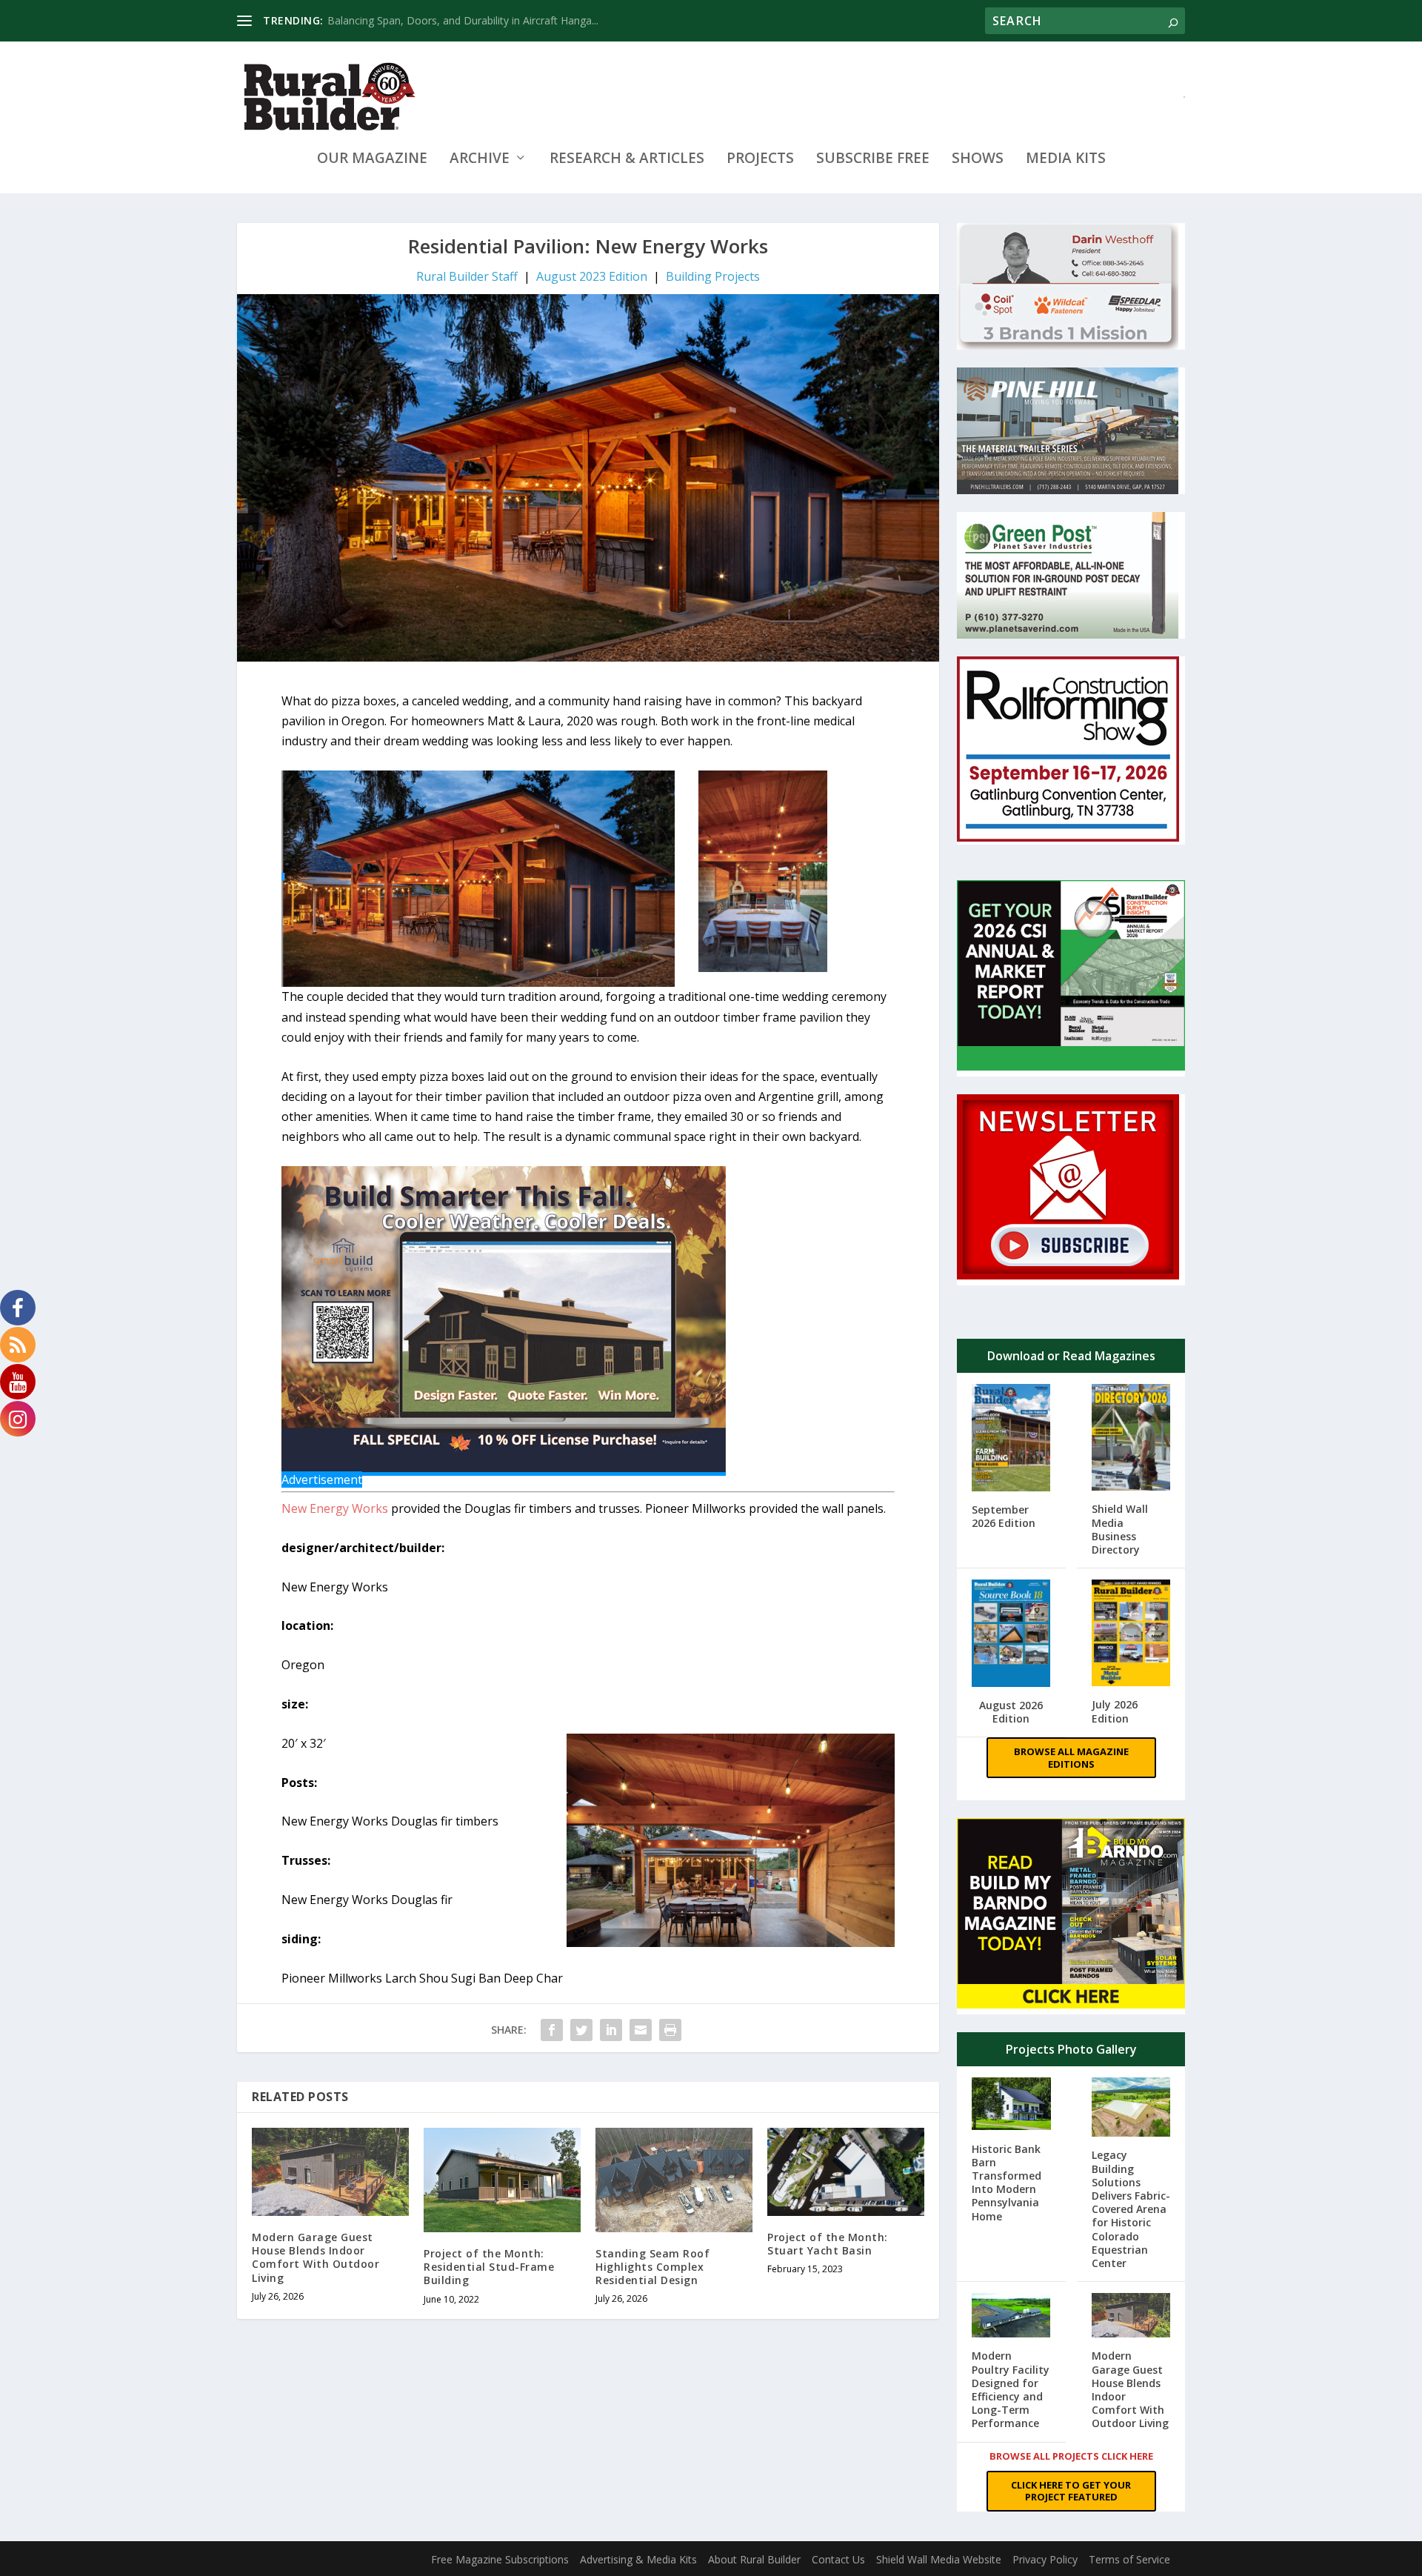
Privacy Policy (1045, 2559)
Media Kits (1066, 160)
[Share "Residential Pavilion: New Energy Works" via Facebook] (552, 2030)
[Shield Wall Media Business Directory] (1131, 1439)
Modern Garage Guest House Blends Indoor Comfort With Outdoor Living (316, 2257)
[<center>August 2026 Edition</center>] (1011, 1635)
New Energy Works (335, 1508)
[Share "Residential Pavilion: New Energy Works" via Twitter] (581, 2030)
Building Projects (713, 276)
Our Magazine (372, 160)
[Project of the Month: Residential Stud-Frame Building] (502, 2180)
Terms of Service (1129, 2559)
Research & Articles (627, 160)
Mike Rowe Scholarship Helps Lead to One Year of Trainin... (469, 20)
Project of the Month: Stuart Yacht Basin (828, 2244)
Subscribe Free (873, 160)
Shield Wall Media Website (939, 2559)
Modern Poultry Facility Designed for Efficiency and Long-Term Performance (1011, 2389)
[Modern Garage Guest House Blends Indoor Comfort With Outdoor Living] (330, 2172)
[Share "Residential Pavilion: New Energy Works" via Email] (641, 2030)
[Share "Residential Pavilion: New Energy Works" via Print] (670, 2030)
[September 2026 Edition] (1011, 1439)
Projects (760, 160)
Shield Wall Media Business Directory (1120, 1529)
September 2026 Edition (1004, 1516)
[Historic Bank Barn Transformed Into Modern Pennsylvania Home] (1011, 2105)
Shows (978, 160)
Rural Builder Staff (467, 276)
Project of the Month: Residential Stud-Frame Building (489, 2267)
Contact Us (838, 2559)
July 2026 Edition (1115, 1711)
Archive (480, 160)
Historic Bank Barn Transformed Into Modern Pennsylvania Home (1007, 2183)
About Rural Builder (754, 2559)
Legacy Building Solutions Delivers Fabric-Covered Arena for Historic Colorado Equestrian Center (1131, 2209)
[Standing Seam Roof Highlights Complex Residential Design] (674, 2180)
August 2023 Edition (592, 276)
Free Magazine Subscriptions (500, 2559)
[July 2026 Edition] (1131, 1634)
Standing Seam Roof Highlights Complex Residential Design (652, 2267)
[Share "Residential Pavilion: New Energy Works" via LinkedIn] (611, 2030)
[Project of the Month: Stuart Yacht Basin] (846, 2172)
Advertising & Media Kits (638, 2559)
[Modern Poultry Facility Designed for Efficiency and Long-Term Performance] (1011, 2317)
